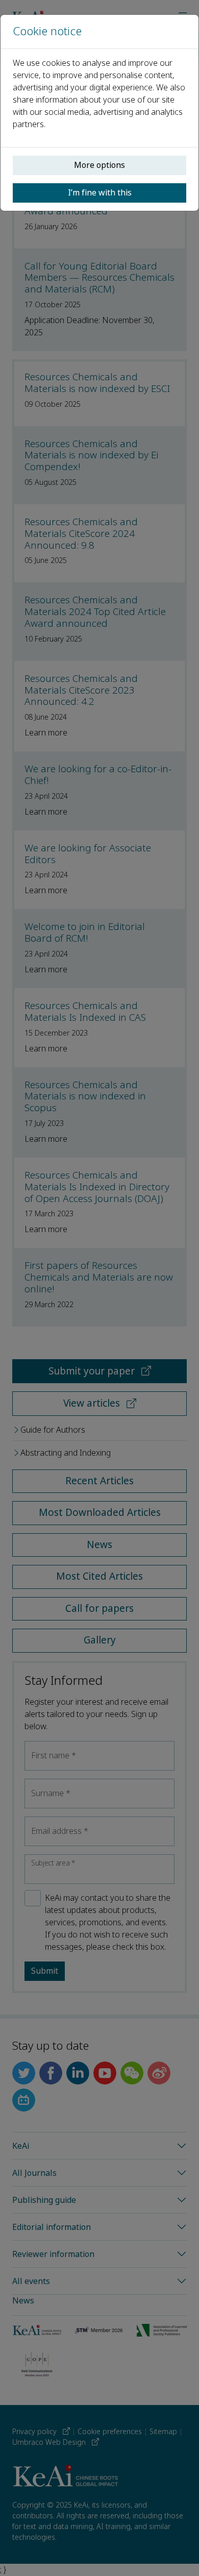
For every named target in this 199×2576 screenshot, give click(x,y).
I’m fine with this (100, 193)
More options (99, 165)
